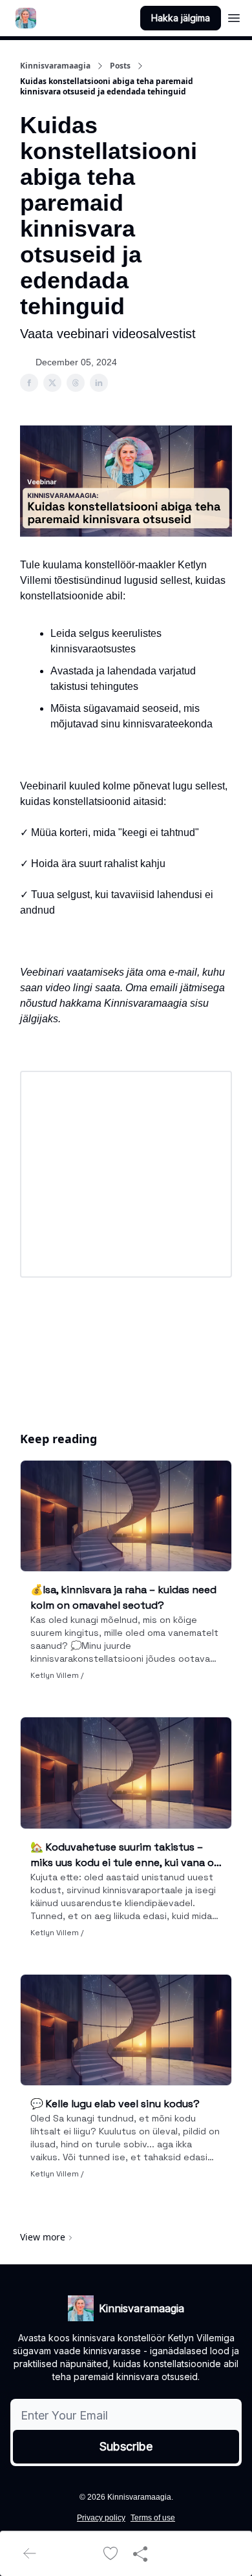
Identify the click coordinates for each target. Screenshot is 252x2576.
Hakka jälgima (181, 18)
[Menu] (234, 16)
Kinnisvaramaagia (55, 66)
